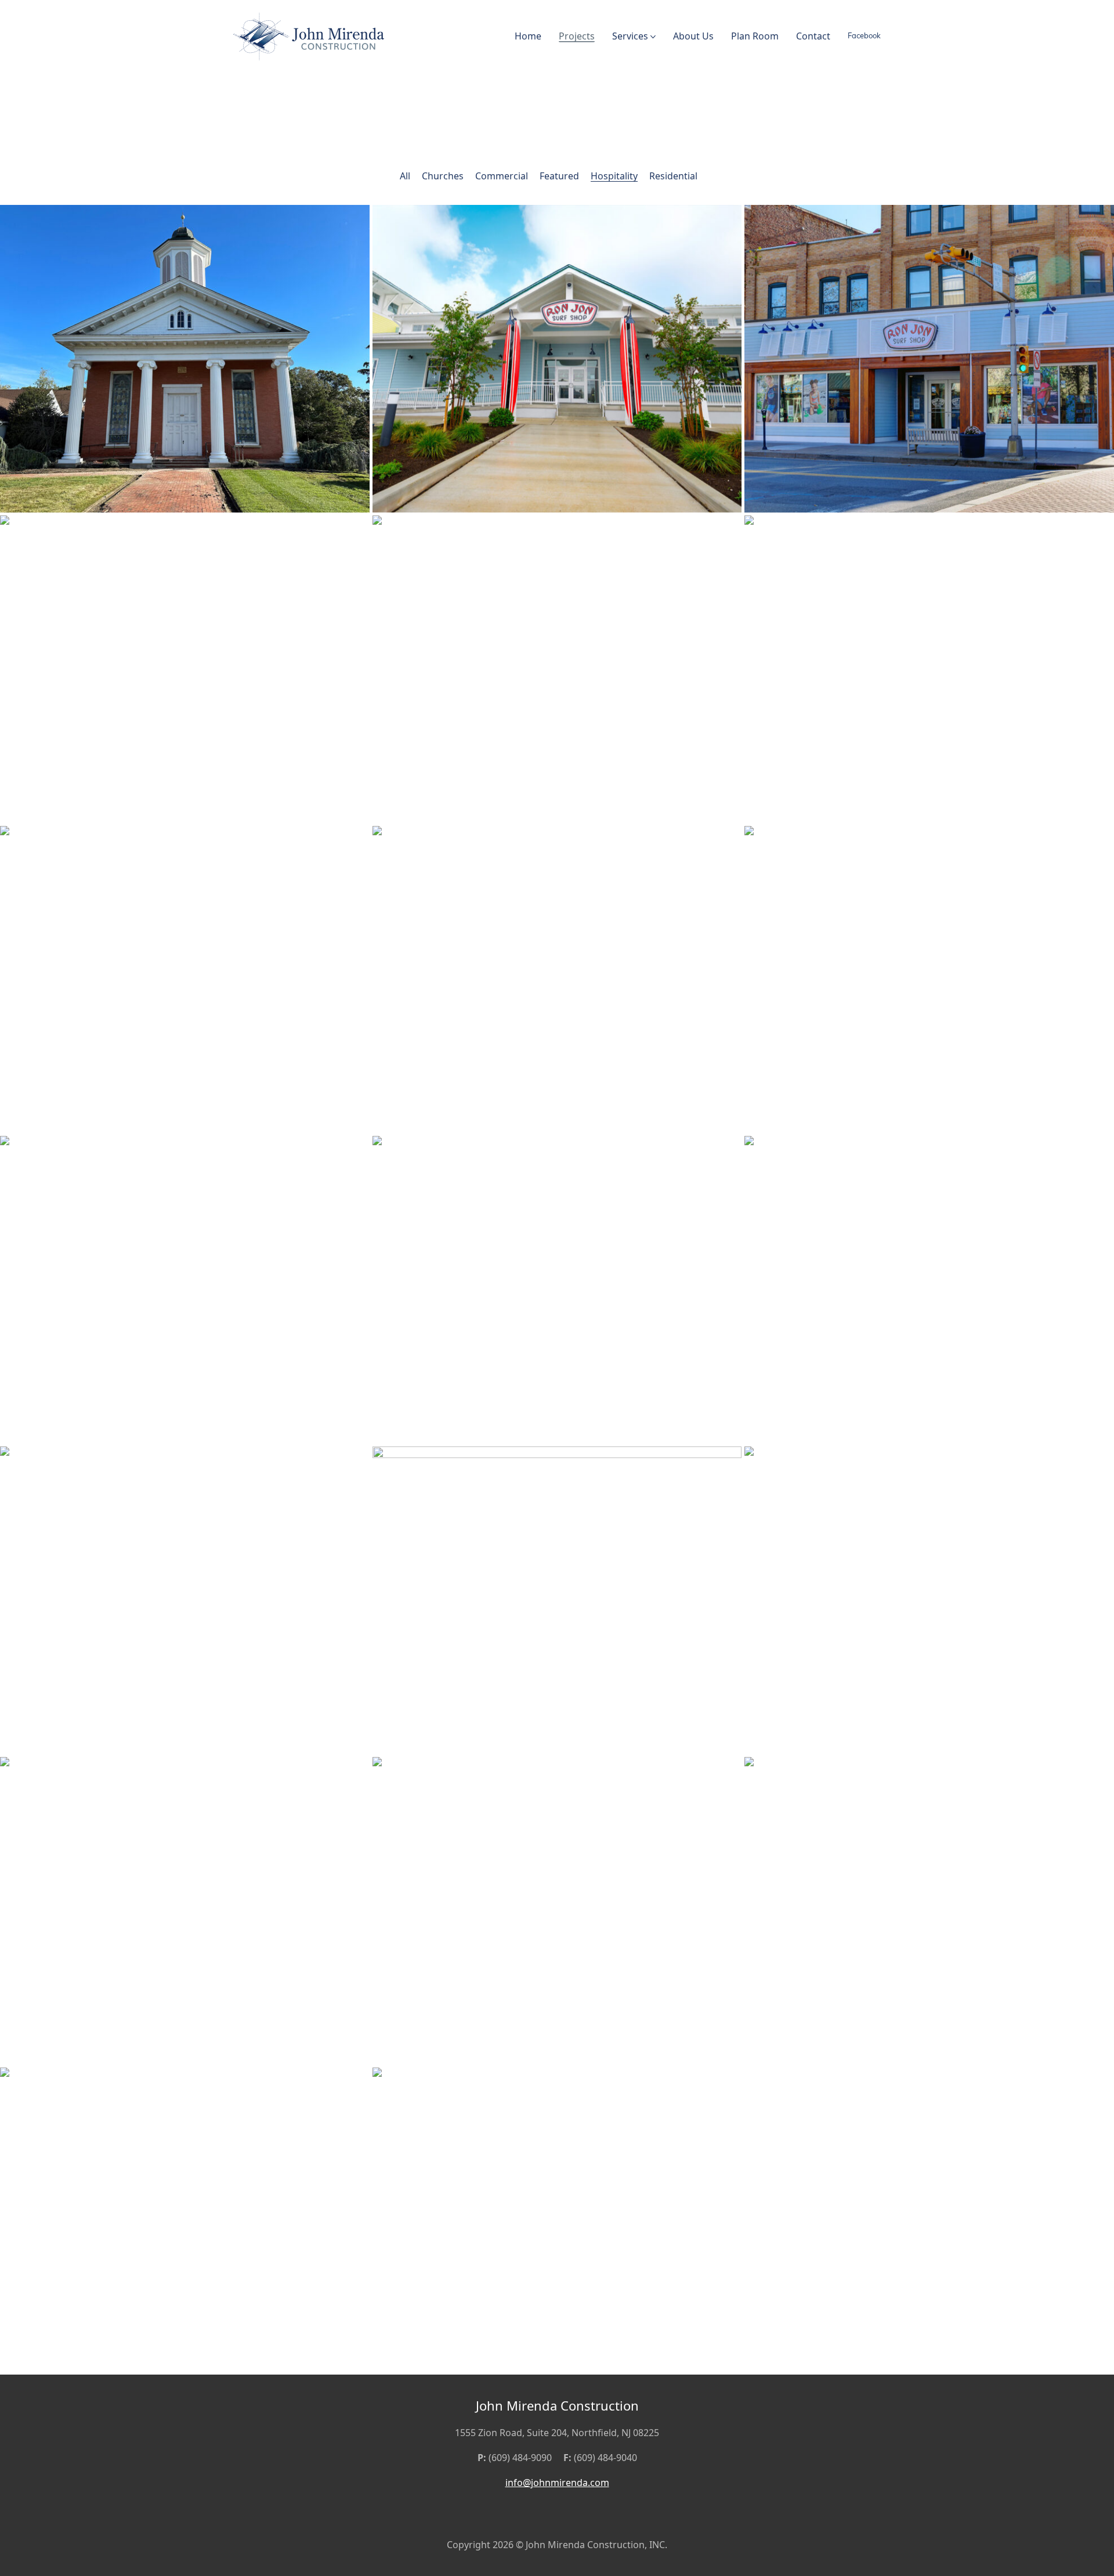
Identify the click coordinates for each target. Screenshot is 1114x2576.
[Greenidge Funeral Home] (557, 1911)
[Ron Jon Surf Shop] (929, 359)
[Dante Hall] (185, 1290)
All (405, 176)
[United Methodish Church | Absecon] (185, 359)
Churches (443, 176)
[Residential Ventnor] (557, 2221)
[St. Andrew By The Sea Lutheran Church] (557, 1290)
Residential (673, 176)
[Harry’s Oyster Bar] (557, 669)
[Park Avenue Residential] (185, 2221)
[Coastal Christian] (185, 1600)
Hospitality (614, 176)
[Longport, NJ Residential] (929, 1911)
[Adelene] (929, 1600)
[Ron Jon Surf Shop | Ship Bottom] (557, 359)
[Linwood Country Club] (929, 980)
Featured (559, 176)
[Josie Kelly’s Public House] (185, 980)
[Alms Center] (557, 1600)
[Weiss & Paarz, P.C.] (185, 1911)
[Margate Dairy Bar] (929, 669)
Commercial (502, 176)
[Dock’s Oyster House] (185, 669)
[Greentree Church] (929, 1290)
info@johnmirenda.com (557, 2483)
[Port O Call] (557, 980)
